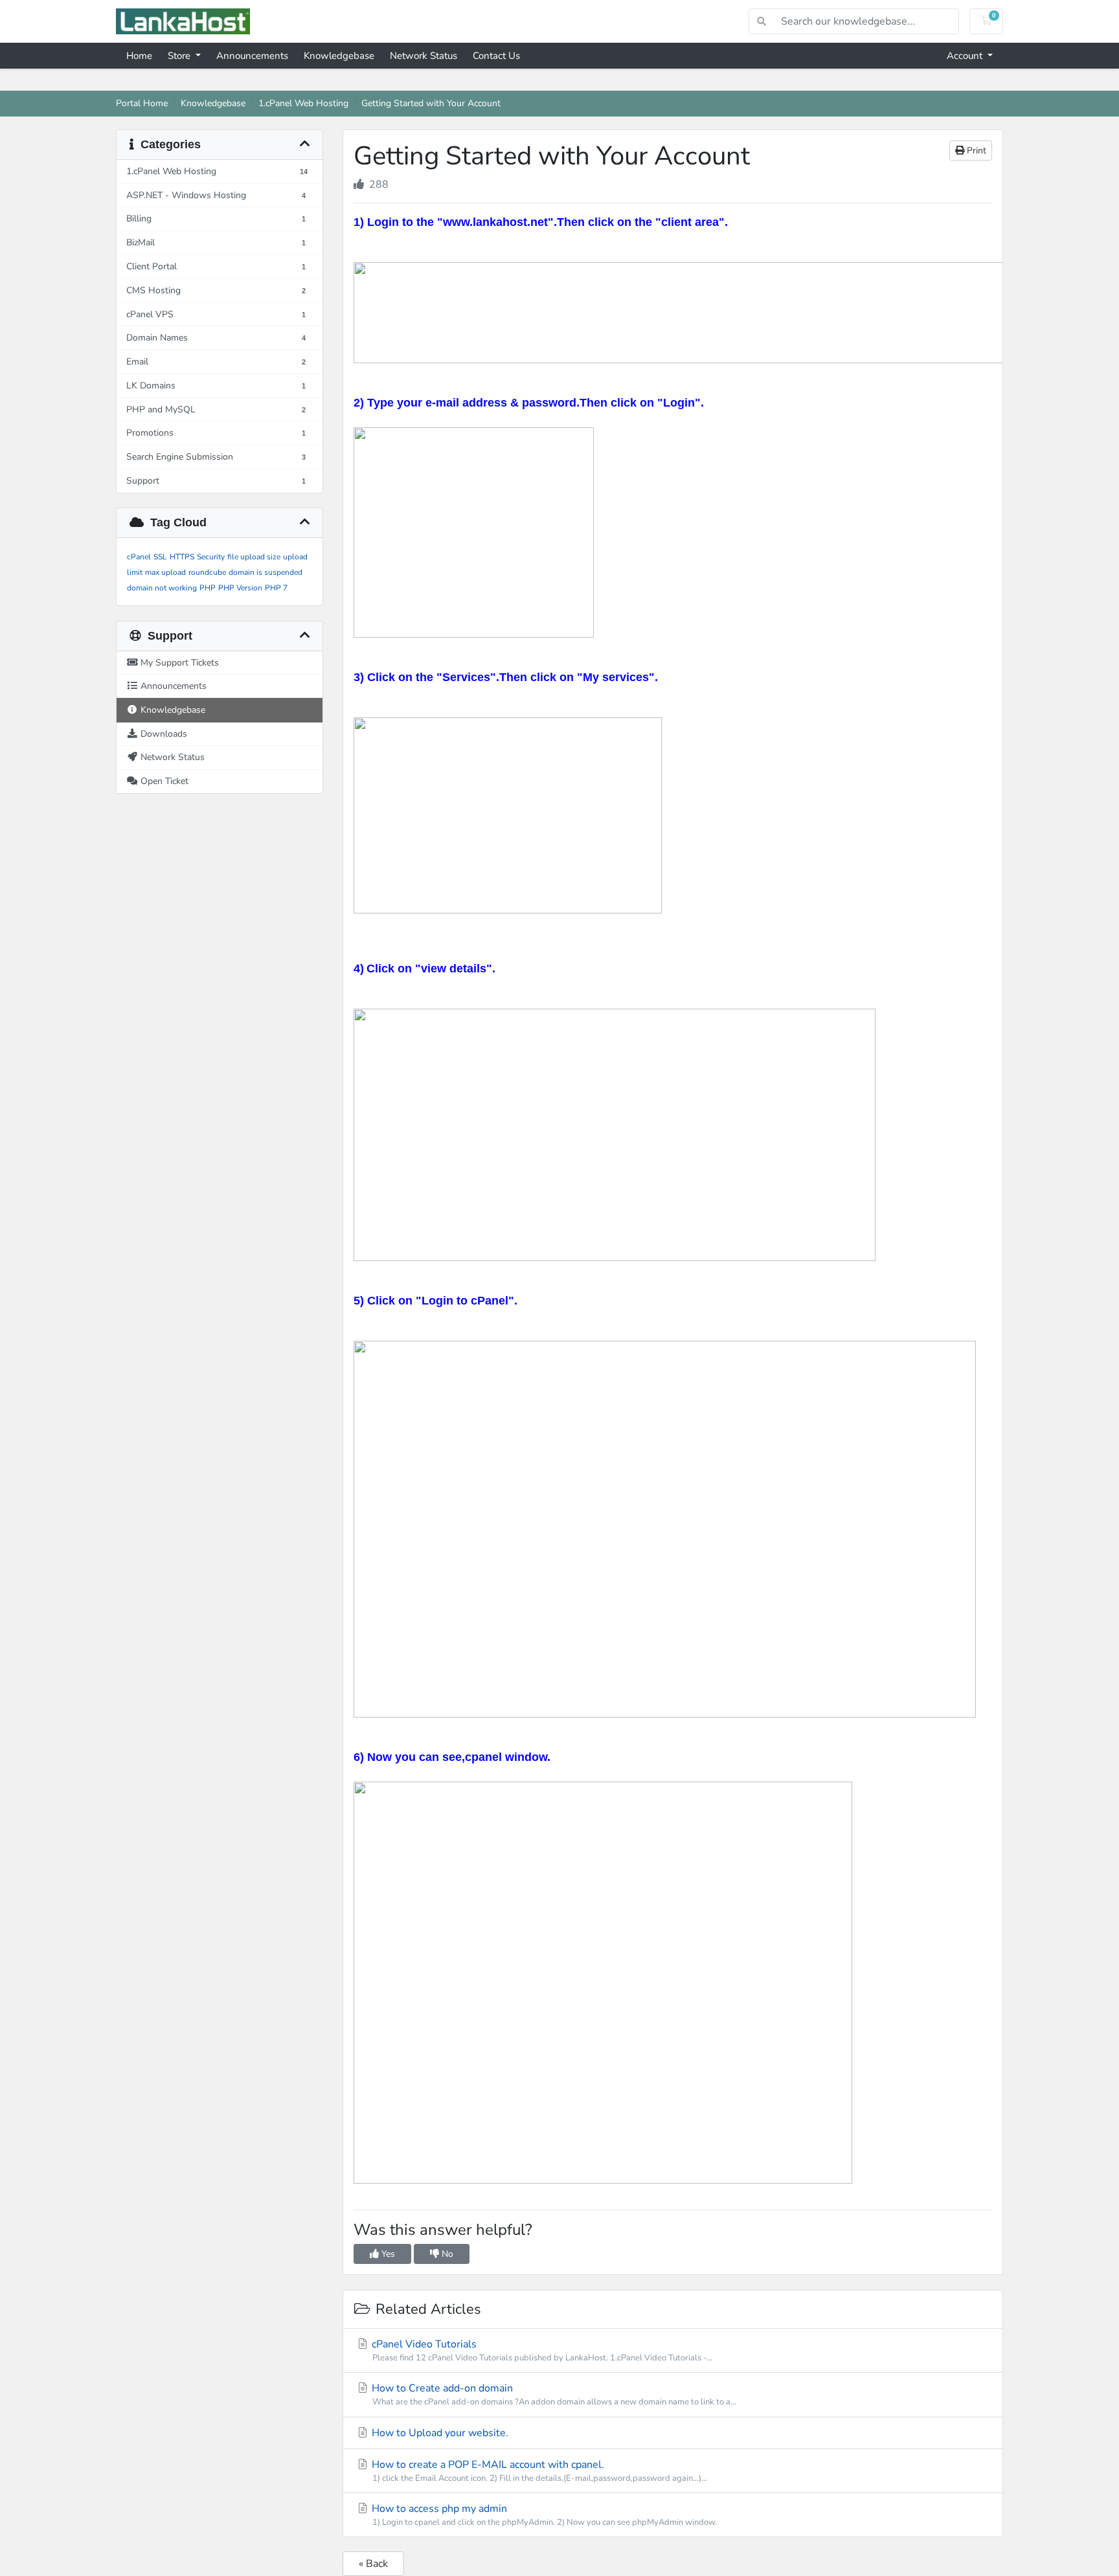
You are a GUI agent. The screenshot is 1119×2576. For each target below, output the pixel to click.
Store (180, 56)
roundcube (207, 572)
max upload (165, 572)
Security (211, 557)
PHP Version (240, 588)
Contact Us (496, 56)
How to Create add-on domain (553, 2394)
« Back (373, 2564)
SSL (160, 557)
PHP (208, 588)
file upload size (254, 557)
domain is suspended (266, 572)
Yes (387, 2254)
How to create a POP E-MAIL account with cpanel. (538, 2471)
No (446, 2254)
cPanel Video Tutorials (541, 2350)
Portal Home (142, 103)
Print (975, 151)
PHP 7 (276, 588)
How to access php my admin (543, 2515)
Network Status (424, 56)
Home (139, 56)
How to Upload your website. (439, 2433)
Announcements (252, 56)
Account (966, 56)
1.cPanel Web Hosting (303, 103)
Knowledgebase (339, 56)
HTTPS (182, 557)
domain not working (162, 588)
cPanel (139, 557)
